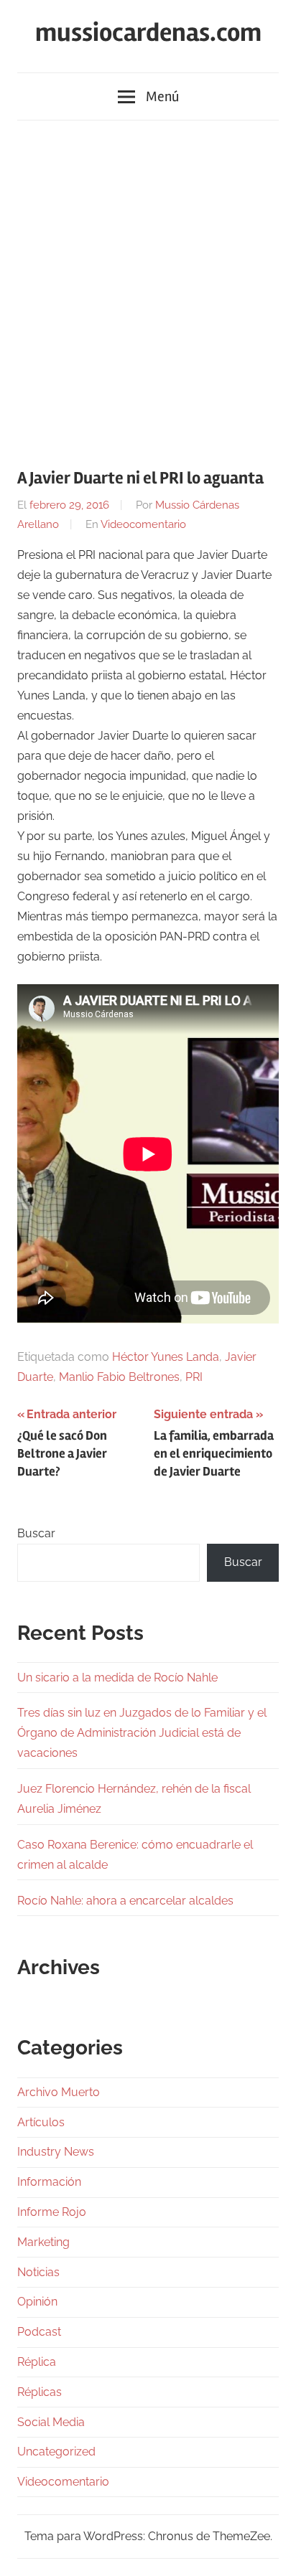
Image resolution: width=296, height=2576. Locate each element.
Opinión (37, 2302)
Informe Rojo (52, 2212)
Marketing (43, 2242)
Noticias (38, 2272)
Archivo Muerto (59, 2092)
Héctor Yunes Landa (166, 1357)
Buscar (36, 1533)
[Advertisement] (148, 286)
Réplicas (40, 2392)
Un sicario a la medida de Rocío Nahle (117, 1678)
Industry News (56, 2152)
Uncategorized (56, 2452)
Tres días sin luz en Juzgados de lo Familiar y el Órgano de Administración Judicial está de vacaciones (142, 1733)
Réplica (37, 2362)
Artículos (41, 2122)
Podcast (39, 2332)
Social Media (51, 2422)
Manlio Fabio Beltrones (119, 1377)
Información (49, 2182)
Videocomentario (143, 524)
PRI (194, 1377)
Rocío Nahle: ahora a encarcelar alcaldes (125, 1901)
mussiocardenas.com (148, 33)
